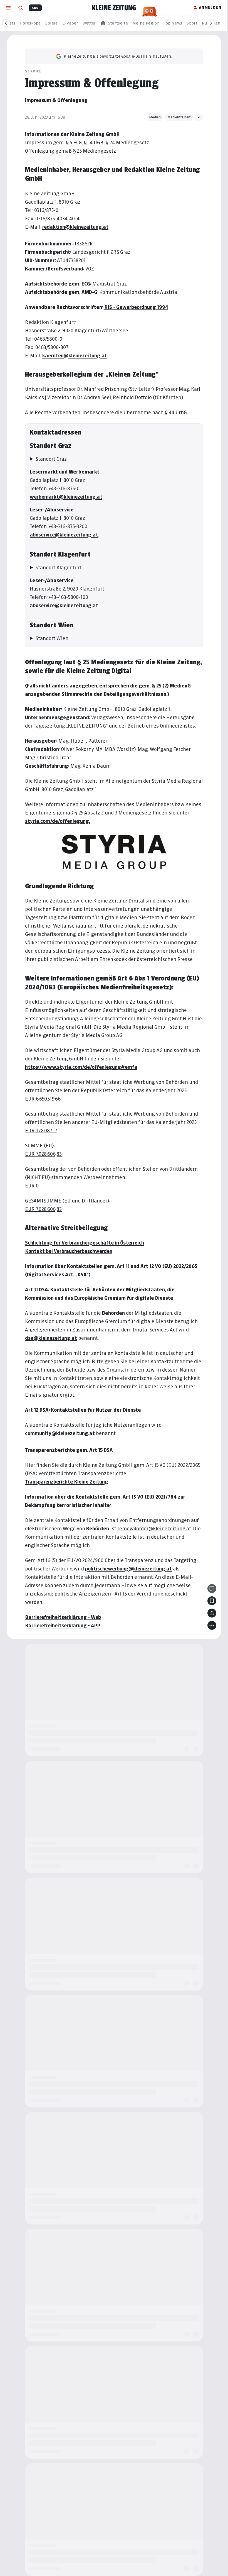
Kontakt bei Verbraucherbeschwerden (67, 1251)
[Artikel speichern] (210, 1601)
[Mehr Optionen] (210, 1625)
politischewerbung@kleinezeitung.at (127, 1569)
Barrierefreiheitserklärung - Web (61, 1617)
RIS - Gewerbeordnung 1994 (136, 307)
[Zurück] (6, 23)
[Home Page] (114, 8)
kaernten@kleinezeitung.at (75, 356)
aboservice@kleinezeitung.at (62, 535)
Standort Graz (49, 459)
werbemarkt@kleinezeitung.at (64, 497)
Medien (155, 117)
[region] (114, 23)
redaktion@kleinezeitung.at (75, 227)
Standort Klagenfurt (57, 568)
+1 (199, 117)
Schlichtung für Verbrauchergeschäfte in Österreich (83, 1243)
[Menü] (8, 8)
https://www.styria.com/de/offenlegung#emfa (79, 1067)
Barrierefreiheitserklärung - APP (61, 1625)
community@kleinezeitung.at (58, 1433)
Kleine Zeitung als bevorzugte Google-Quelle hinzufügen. (118, 56)
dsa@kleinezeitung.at (49, 1338)
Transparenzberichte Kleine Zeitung (65, 1482)
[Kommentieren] (210, 1589)
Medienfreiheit (179, 117)
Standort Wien (50, 638)
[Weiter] (211, 23)
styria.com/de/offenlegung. (56, 821)
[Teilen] (210, 1613)
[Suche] (21, 8)
